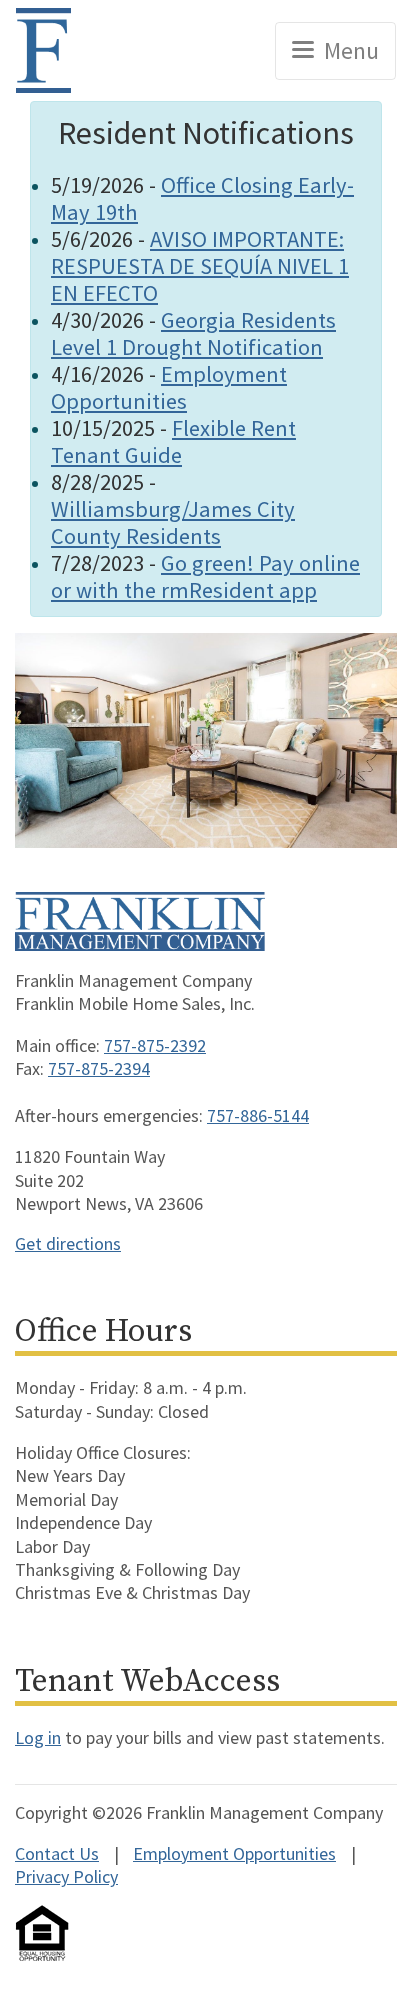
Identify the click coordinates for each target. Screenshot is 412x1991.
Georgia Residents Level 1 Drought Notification (193, 333)
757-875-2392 (155, 1045)
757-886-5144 (258, 1115)
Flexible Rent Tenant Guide (173, 441)
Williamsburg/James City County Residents (173, 522)
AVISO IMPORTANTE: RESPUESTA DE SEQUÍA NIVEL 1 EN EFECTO (200, 266)
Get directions (68, 1243)
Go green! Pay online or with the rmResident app (205, 576)
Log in (38, 1737)
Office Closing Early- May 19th (202, 198)
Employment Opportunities (169, 387)
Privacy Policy (66, 1876)
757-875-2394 (99, 1068)
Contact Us (57, 1853)
